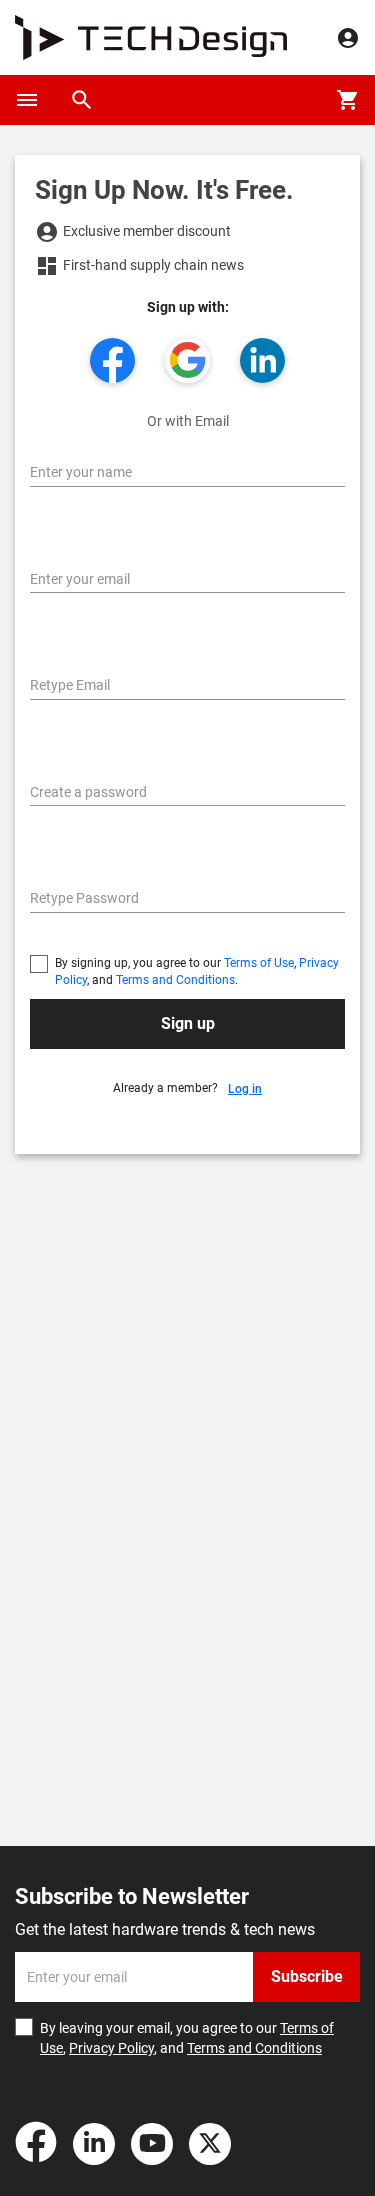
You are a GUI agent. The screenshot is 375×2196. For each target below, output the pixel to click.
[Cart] (348, 100)
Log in (245, 1089)
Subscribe (307, 1976)
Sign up (188, 1023)
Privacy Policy (111, 2048)
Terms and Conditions (175, 980)
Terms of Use (259, 963)
